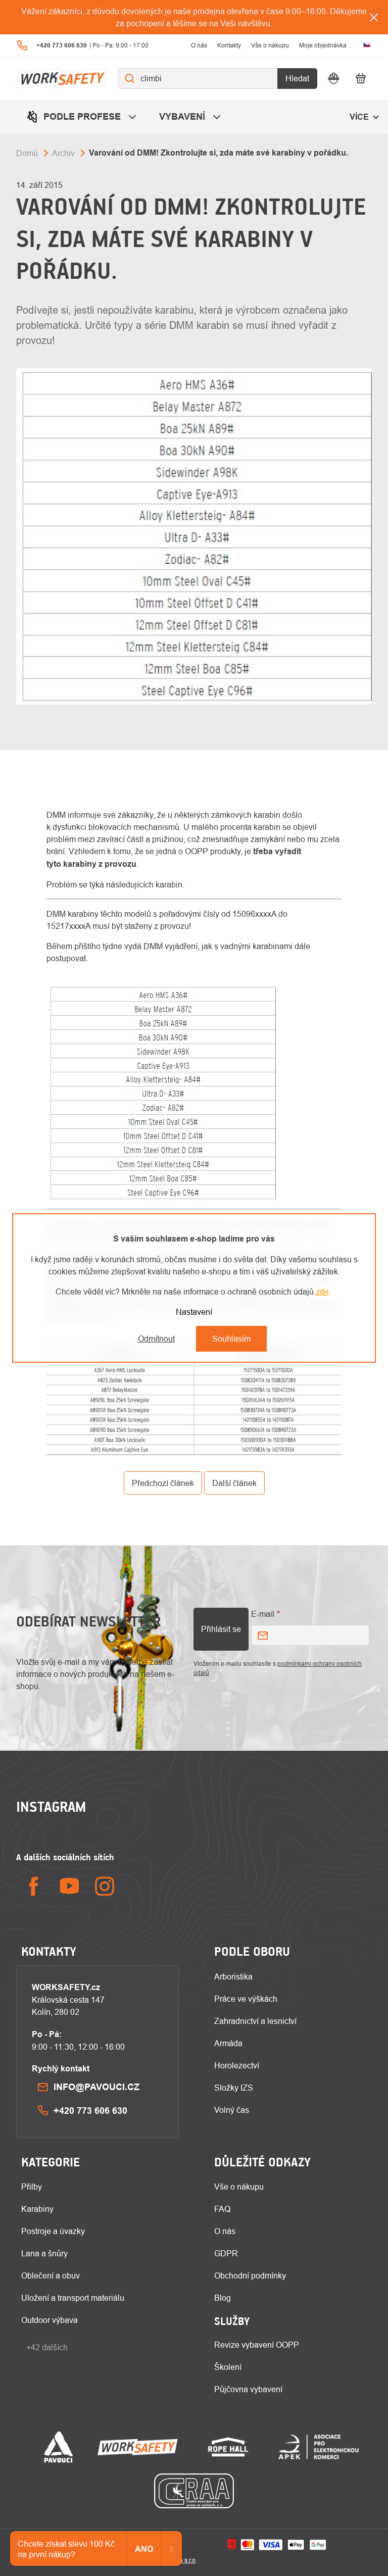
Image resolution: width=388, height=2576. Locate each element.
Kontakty (229, 45)
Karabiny (37, 2209)
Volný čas (232, 2110)
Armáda (228, 2043)
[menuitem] (83, 116)
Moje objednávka (323, 45)
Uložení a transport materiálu (73, 2298)
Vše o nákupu (270, 45)
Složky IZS (234, 2088)
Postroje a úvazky (53, 2231)
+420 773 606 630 (90, 2111)
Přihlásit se (221, 1629)
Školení (228, 2367)
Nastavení (194, 1312)
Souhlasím (231, 1339)
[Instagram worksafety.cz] (105, 1886)
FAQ (222, 2209)
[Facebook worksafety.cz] (34, 1886)
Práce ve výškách (246, 1999)
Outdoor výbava (50, 2320)
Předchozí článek (163, 1483)
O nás (199, 45)
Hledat (297, 78)
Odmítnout (156, 1339)
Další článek (234, 1483)
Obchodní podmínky (250, 2275)
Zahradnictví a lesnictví (255, 2021)
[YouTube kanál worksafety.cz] (69, 1886)
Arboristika (233, 1976)
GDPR (226, 2253)
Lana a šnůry (44, 2253)
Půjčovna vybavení (248, 2389)
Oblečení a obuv (51, 2275)
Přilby (32, 2187)
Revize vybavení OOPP (257, 2345)
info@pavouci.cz (96, 2087)
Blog (223, 2298)
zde (322, 1292)
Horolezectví (237, 2065)
